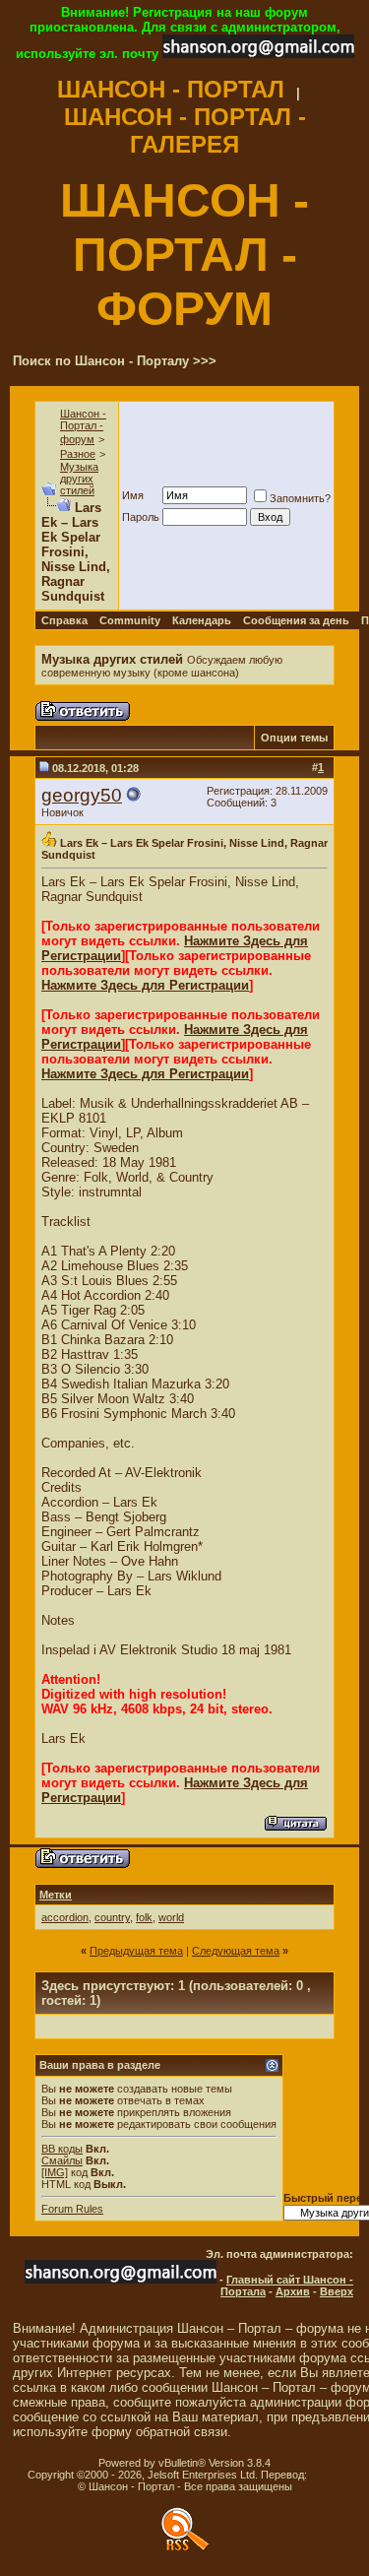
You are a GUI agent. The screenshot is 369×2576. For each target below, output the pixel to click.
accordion (65, 1917)
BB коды (62, 2149)
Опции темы (294, 738)
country (112, 1917)
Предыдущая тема (136, 1951)
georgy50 (82, 795)
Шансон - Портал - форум (83, 426)
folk (144, 1917)
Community (130, 620)
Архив (293, 2291)
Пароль (141, 517)
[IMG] (55, 2172)
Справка (64, 620)
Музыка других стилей (79, 479)
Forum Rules (72, 2209)
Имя (133, 495)
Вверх (337, 2291)
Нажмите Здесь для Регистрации (145, 985)
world (171, 1917)
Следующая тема (236, 1951)
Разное (78, 454)
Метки (56, 1895)
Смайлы (62, 2160)
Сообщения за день (296, 620)
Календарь (202, 620)
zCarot (326, 2475)
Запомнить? (300, 498)
